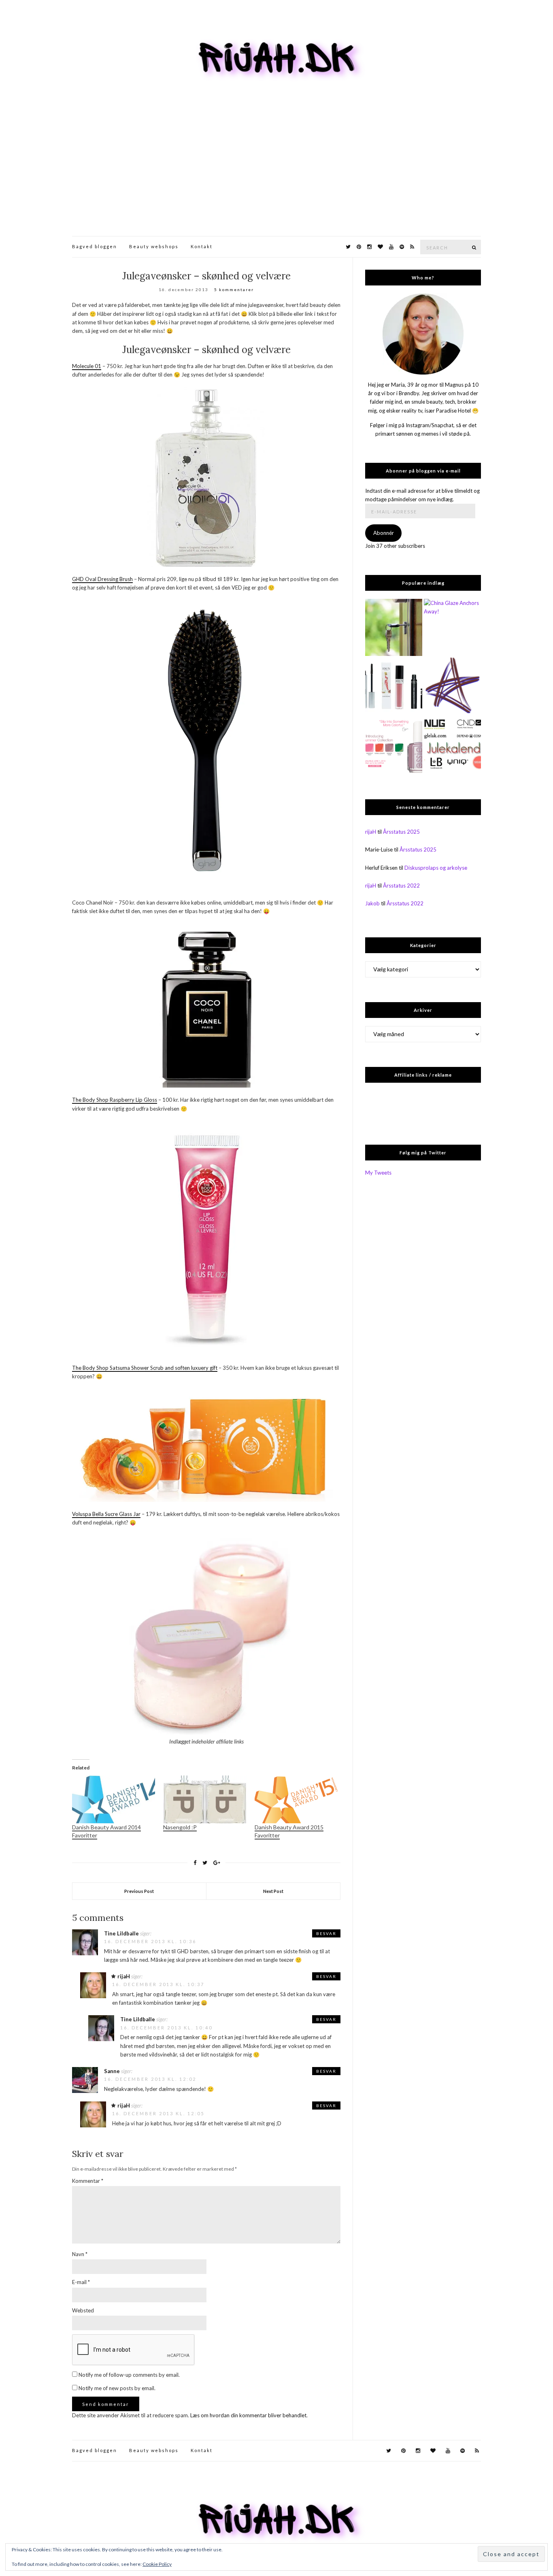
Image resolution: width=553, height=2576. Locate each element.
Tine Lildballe (121, 1933)
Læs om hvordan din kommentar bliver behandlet (248, 2415)
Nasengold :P (180, 1827)
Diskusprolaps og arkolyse (436, 868)
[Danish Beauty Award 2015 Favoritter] (296, 1799)
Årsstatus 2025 (401, 832)
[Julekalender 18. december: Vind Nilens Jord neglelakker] (452, 744)
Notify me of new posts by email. (117, 2388)
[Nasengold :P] (205, 1799)
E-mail (81, 2282)
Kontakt (202, 246)
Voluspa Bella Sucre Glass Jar (106, 1514)
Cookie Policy (157, 2564)
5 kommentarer (234, 290)
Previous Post (139, 1891)
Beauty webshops (154, 246)
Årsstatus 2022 (401, 886)
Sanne (112, 2071)
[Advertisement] (276, 175)
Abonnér (384, 533)
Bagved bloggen (95, 246)
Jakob (372, 903)
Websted (83, 2310)
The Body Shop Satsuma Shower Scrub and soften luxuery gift (145, 1368)
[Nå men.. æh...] (394, 627)
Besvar (326, 1933)
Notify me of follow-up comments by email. (129, 2375)
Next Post (273, 1891)
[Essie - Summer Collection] (394, 744)
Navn (80, 2254)
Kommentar (88, 2181)
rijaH (124, 1976)
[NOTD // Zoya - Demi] (452, 686)
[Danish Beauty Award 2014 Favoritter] (114, 1799)
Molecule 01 (87, 366)
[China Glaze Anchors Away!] (452, 627)
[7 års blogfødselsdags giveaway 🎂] (394, 686)
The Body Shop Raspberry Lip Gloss (115, 1100)
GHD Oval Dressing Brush (102, 579)
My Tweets (378, 1173)
